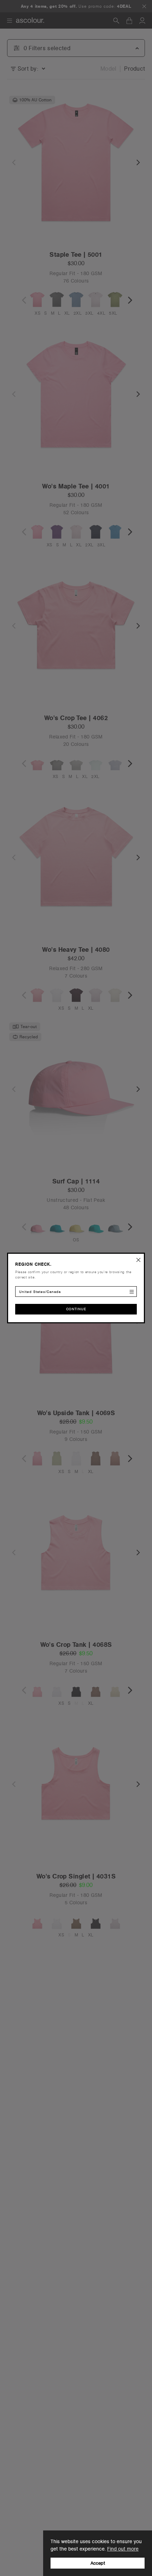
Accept (98, 2563)
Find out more (123, 2549)
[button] (139, 1259)
